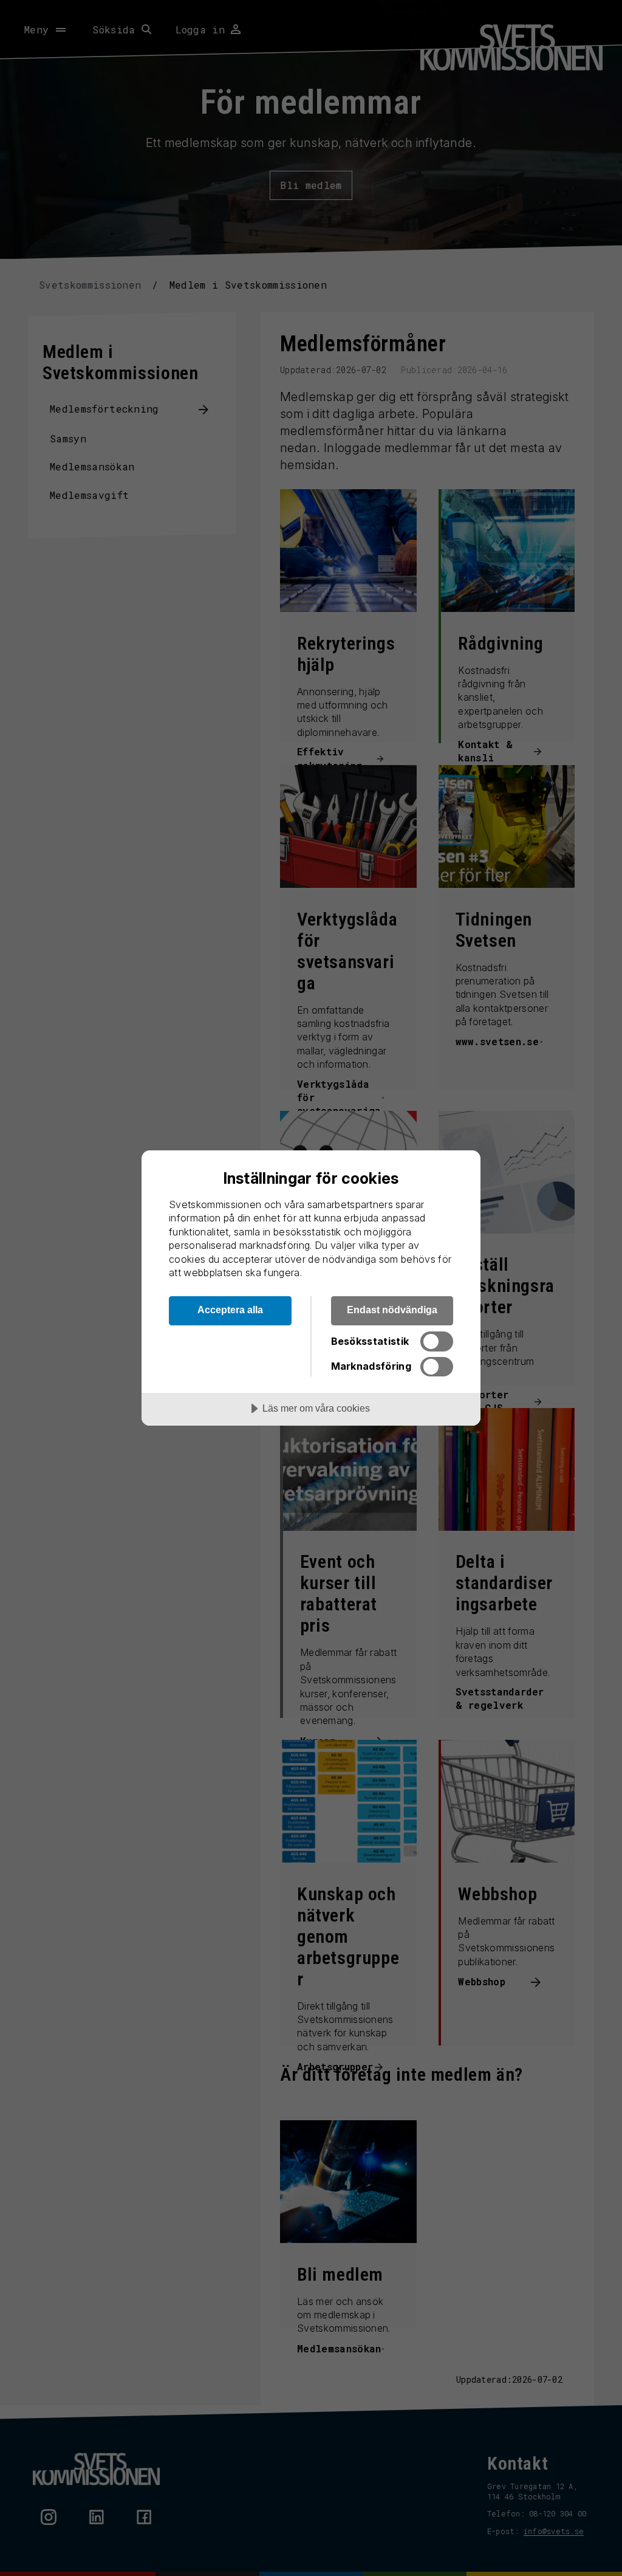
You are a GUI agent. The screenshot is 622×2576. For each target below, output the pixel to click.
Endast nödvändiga (392, 1310)
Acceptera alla (230, 1310)
